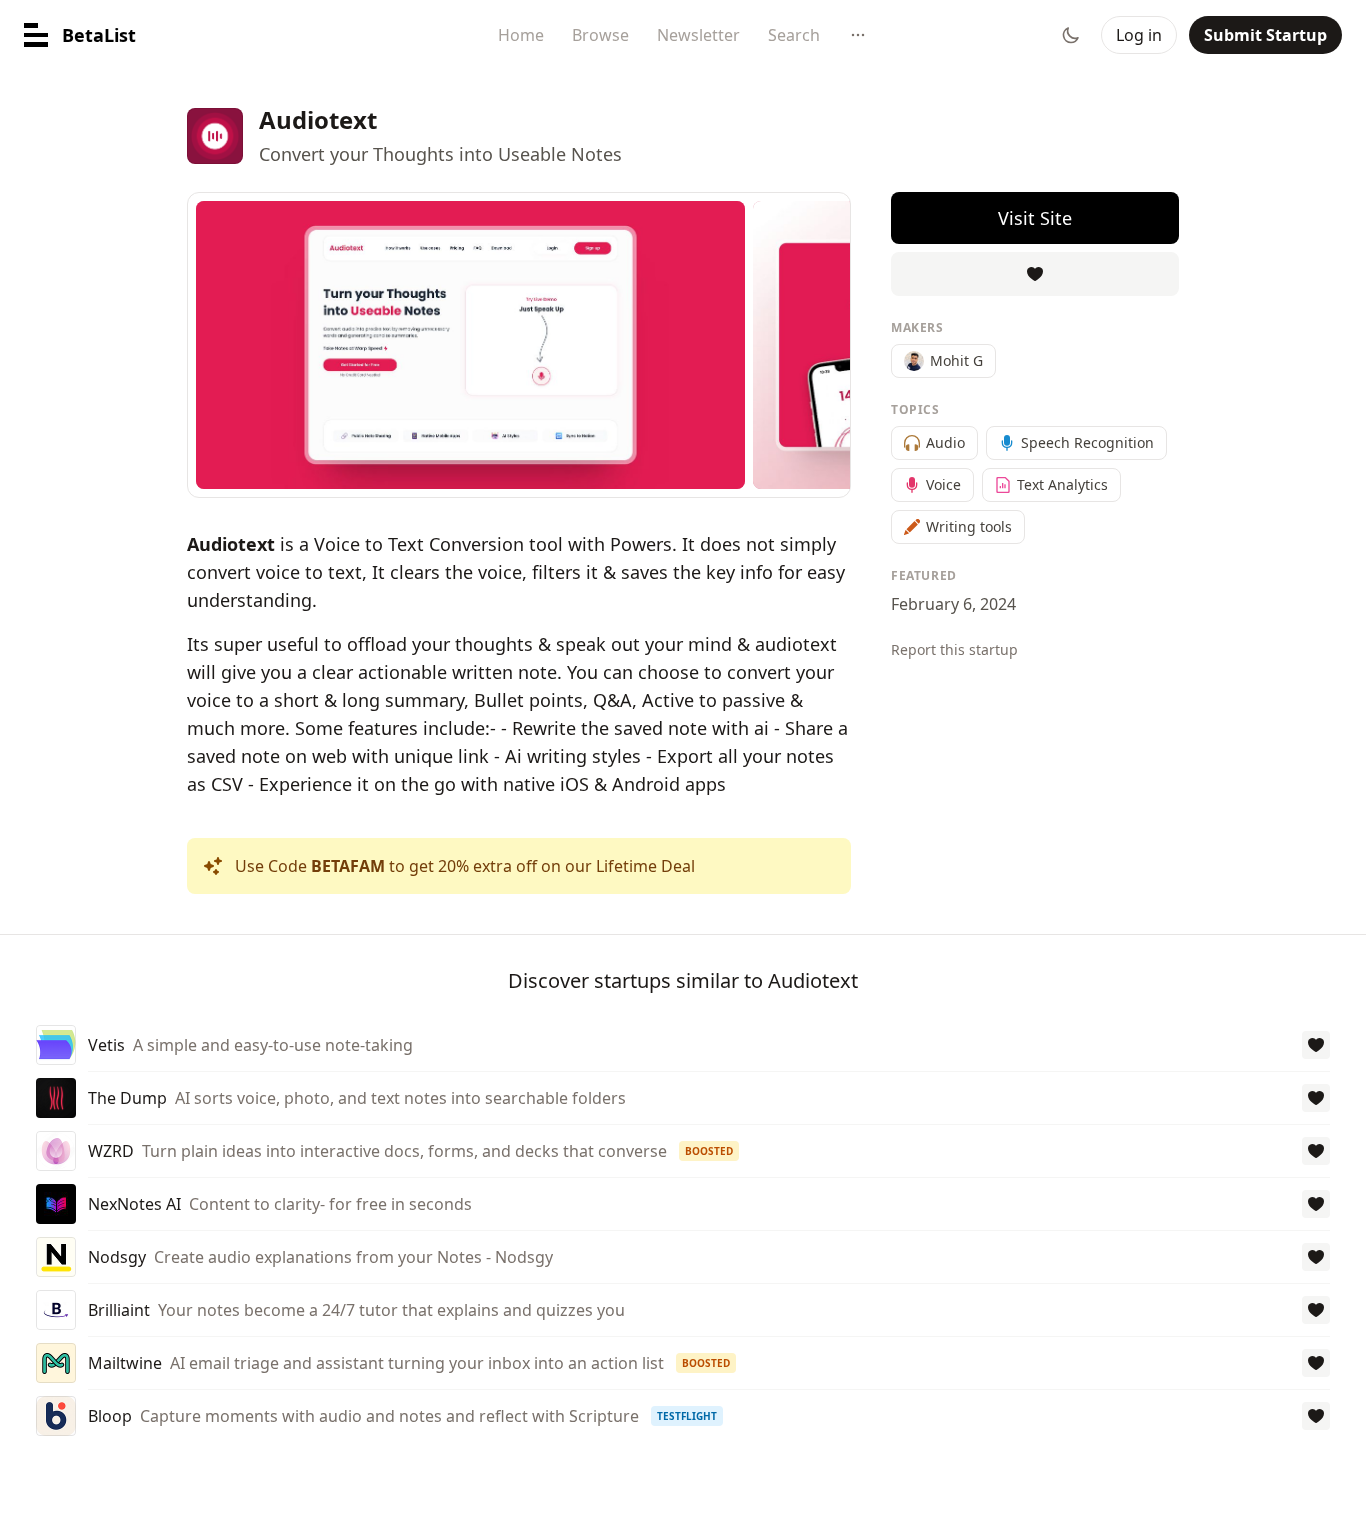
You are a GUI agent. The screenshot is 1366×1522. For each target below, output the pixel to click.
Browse (600, 35)
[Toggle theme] (1071, 35)
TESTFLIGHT (687, 1416)
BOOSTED (709, 1151)
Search (794, 35)
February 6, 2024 (953, 604)
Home (521, 35)
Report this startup (954, 649)
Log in (1139, 35)
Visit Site (1035, 218)
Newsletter (698, 35)
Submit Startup (1265, 35)
